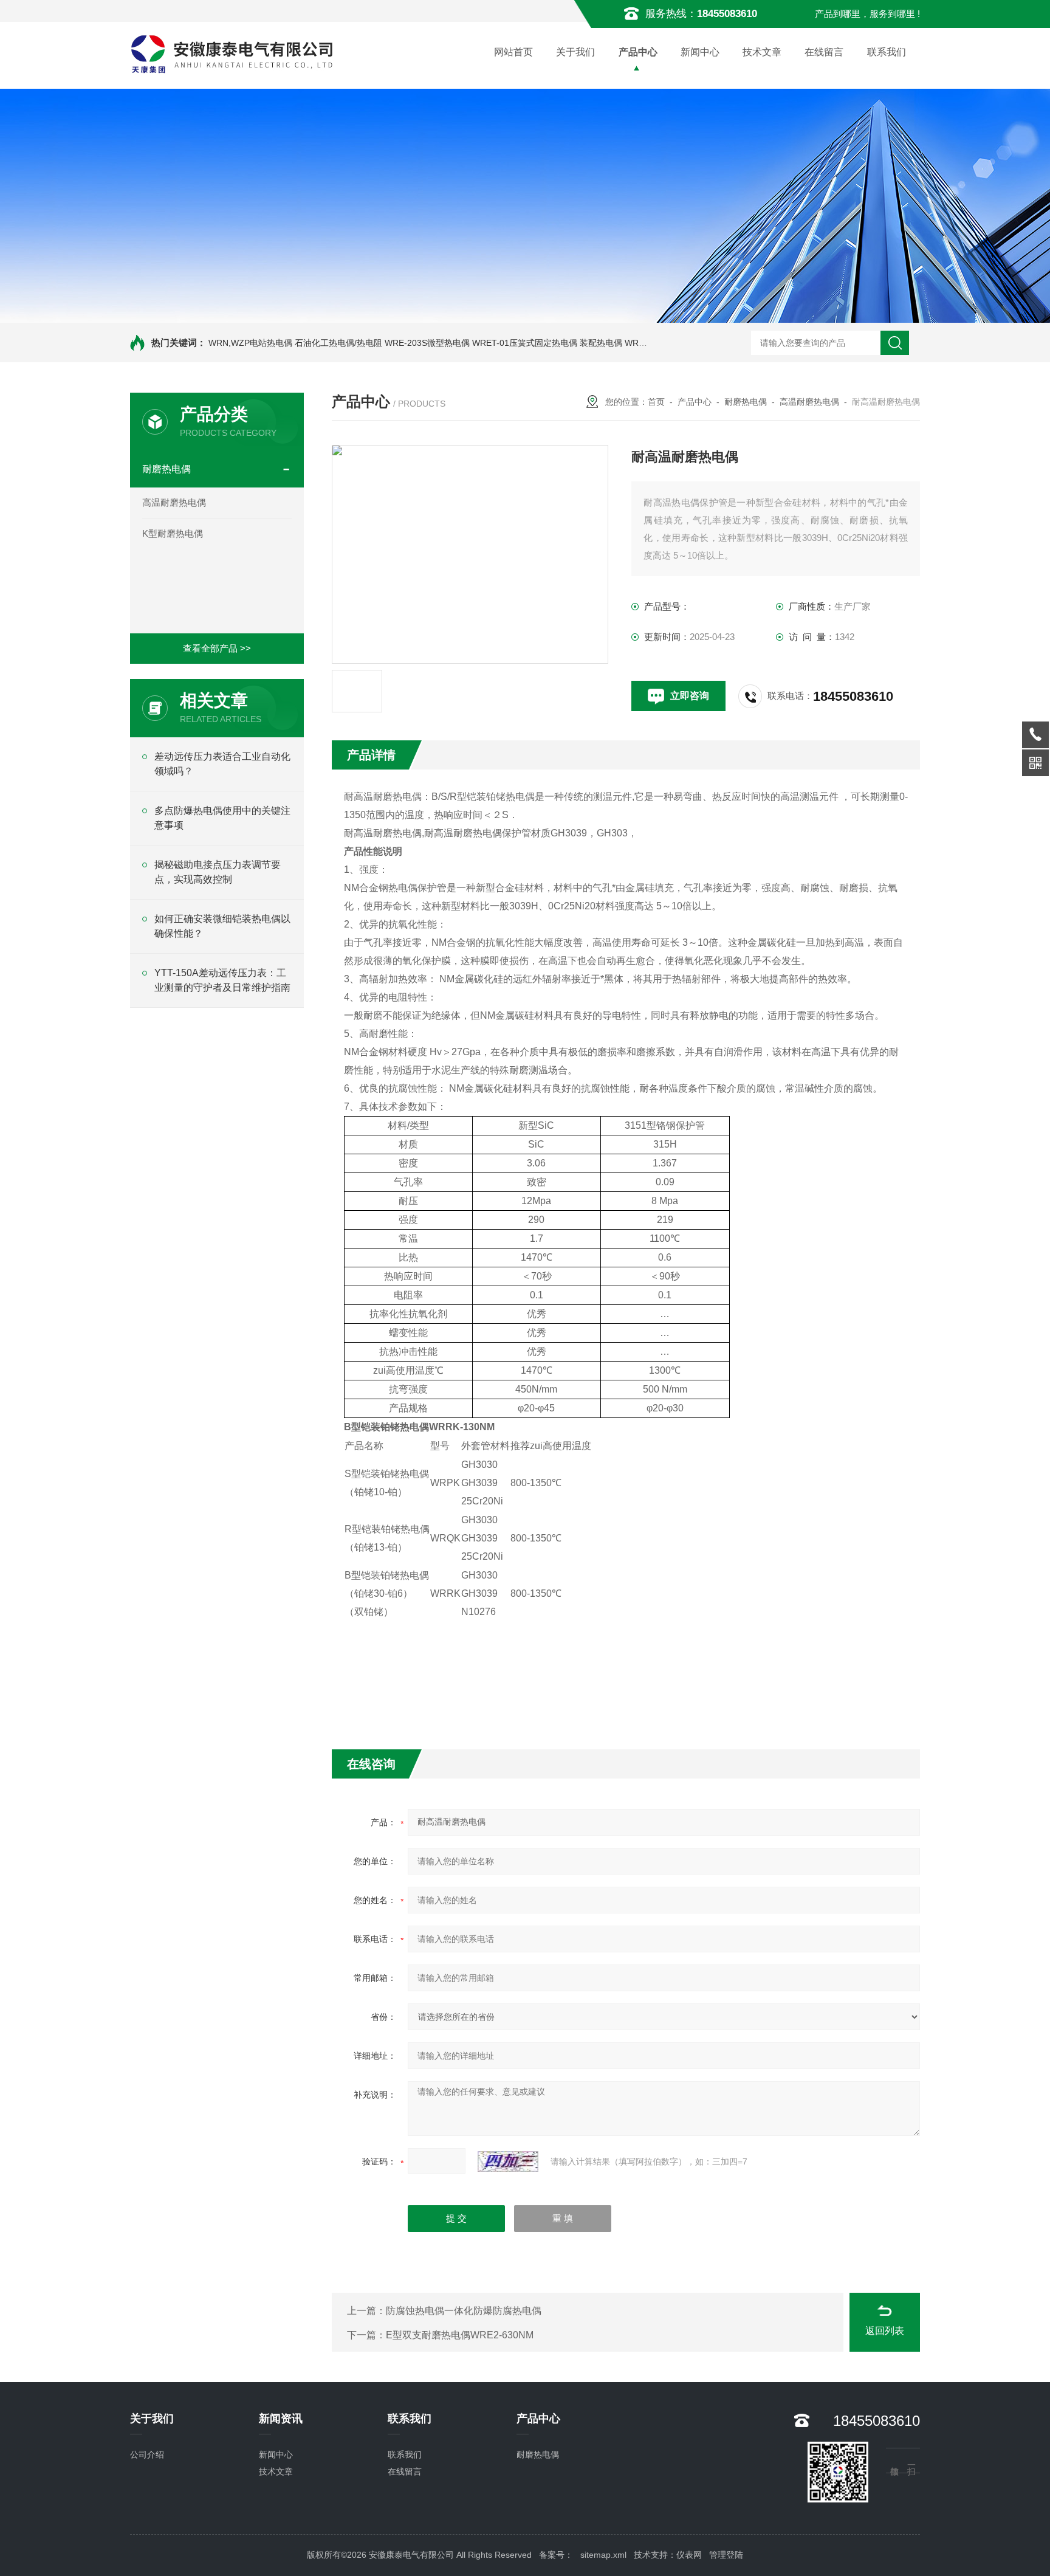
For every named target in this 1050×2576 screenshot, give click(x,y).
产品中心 (638, 52)
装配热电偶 (601, 343)
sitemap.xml (603, 2555)
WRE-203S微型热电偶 (427, 343)
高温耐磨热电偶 (174, 502)
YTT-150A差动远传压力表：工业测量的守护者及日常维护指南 (222, 980)
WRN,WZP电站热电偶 (250, 343)
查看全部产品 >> (217, 648)
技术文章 (762, 52)
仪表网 (689, 2555)
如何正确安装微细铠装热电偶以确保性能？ (222, 926)
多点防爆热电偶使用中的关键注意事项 (222, 818)
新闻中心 (700, 52)
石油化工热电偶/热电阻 (338, 343)
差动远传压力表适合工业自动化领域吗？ (222, 764)
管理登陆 (726, 2555)
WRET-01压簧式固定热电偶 (525, 343)
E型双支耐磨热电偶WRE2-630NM (460, 2335)
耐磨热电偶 (166, 469)
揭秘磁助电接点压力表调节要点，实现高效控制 (218, 872)
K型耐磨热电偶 (173, 533)
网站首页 (513, 52)
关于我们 (575, 52)
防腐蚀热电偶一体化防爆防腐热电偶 (464, 2311)
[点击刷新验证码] (508, 2161)
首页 (656, 402)
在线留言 (824, 52)
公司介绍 (147, 2454)
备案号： (556, 2555)
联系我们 (887, 52)
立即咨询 (690, 696)
